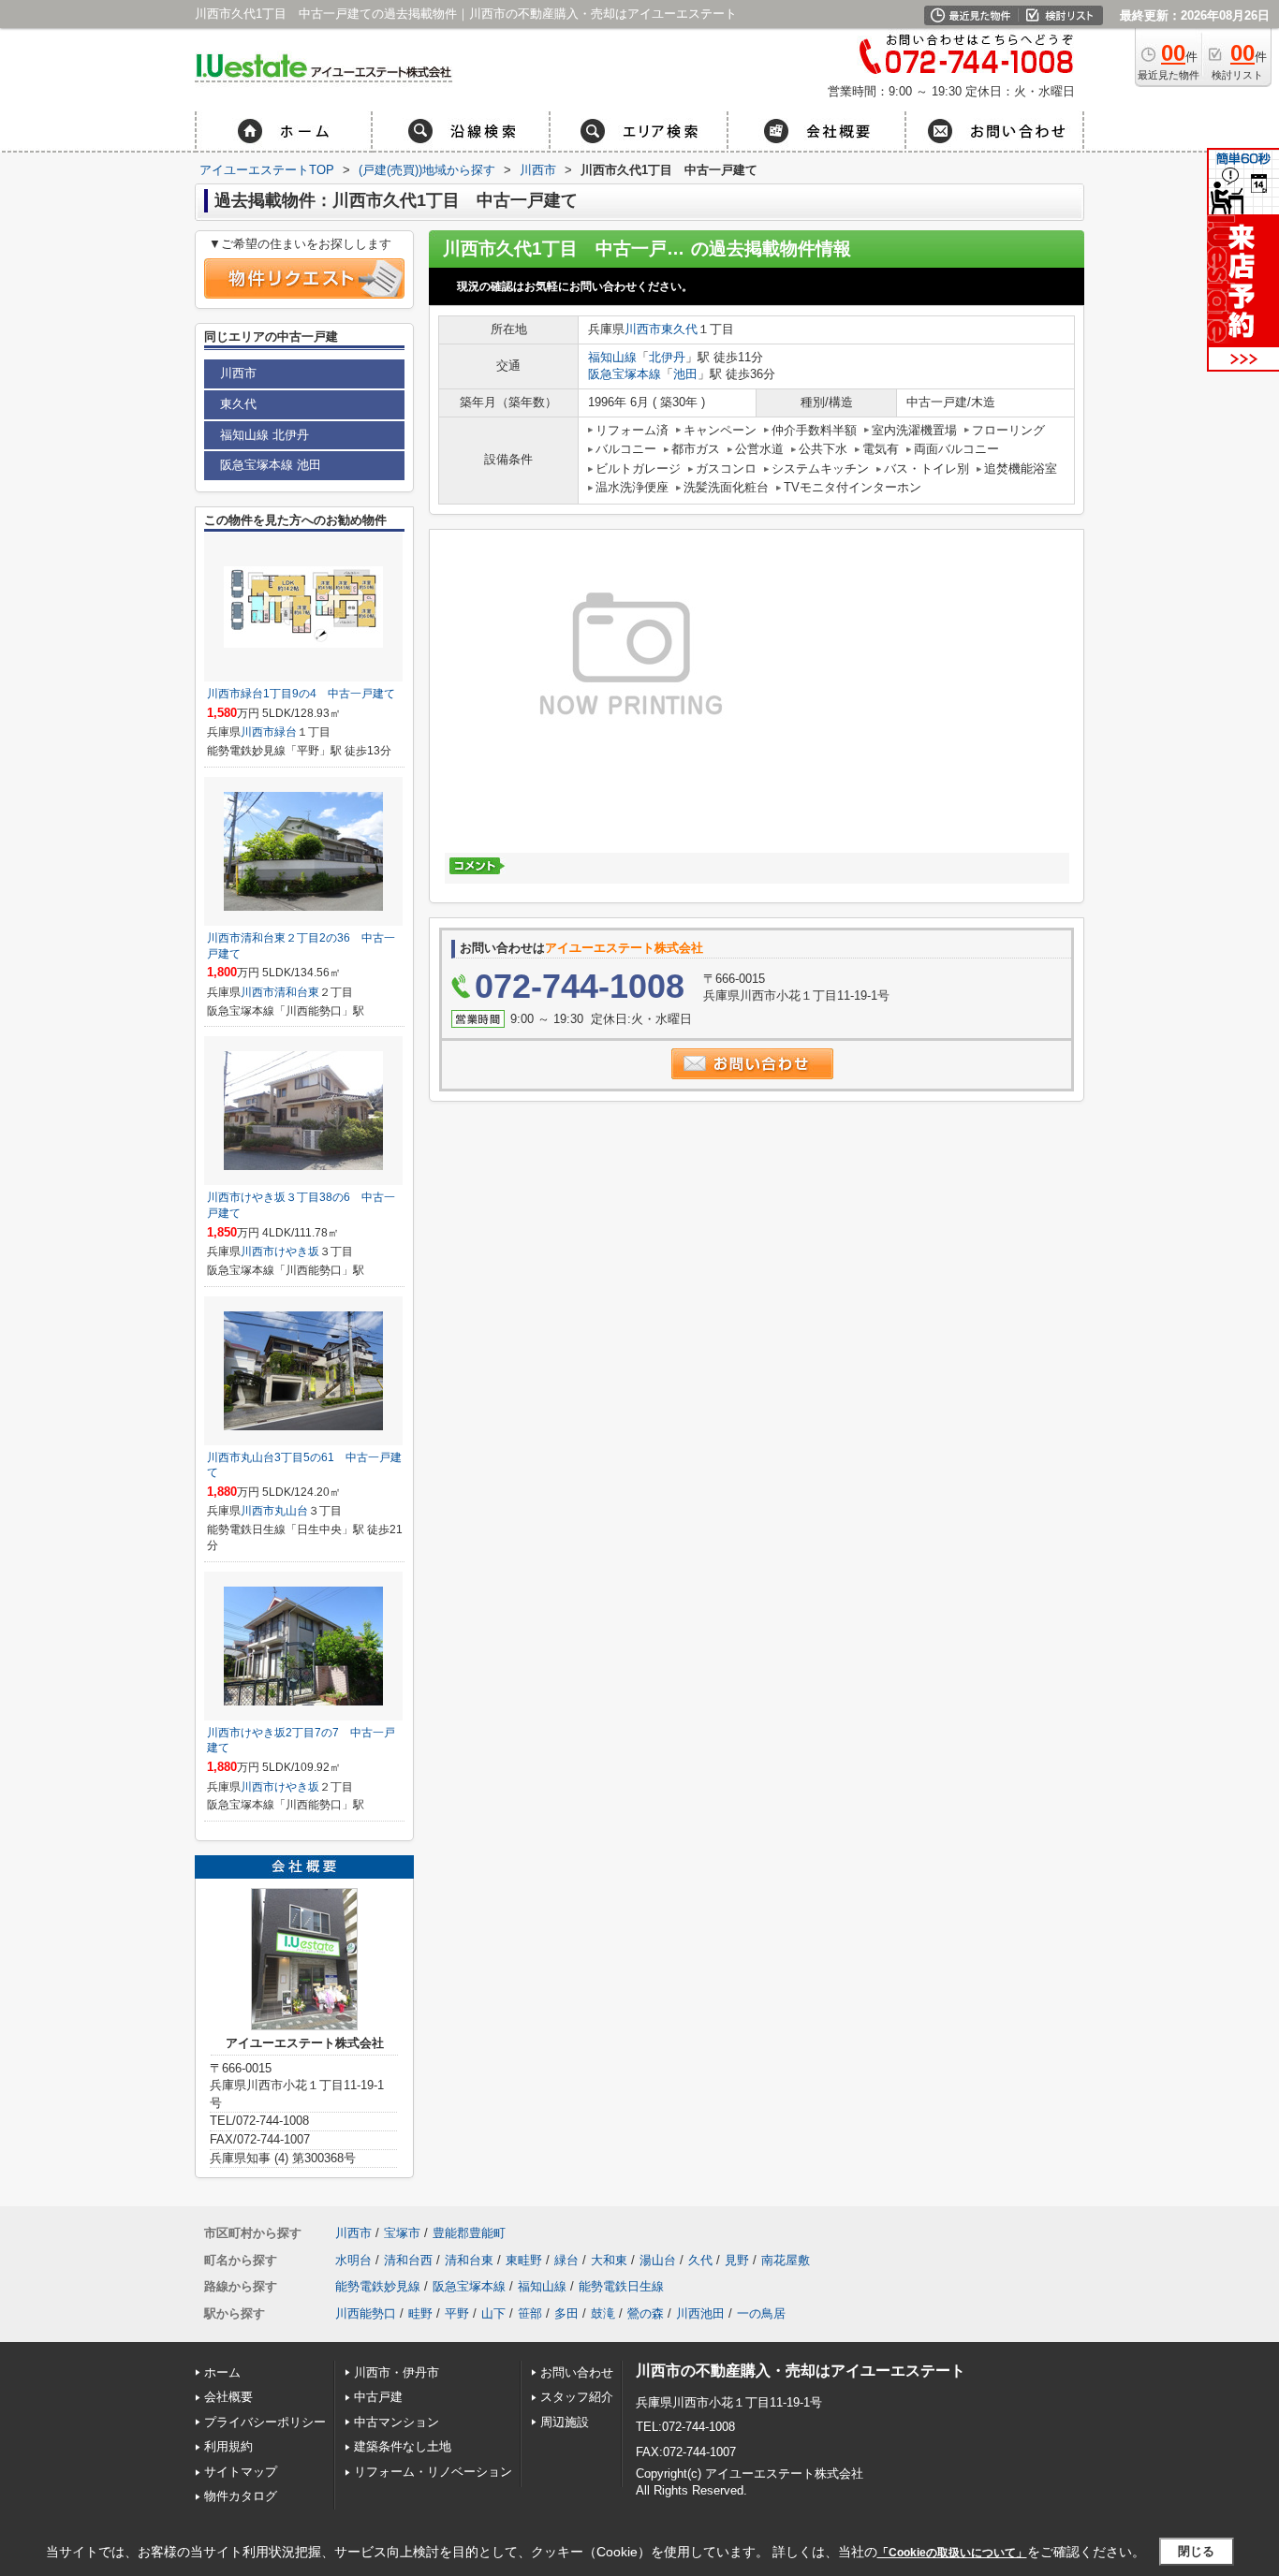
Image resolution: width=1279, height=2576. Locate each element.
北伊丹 (667, 357)
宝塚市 (402, 2233)
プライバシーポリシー (265, 2422)
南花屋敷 (786, 2260)
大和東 (609, 2260)
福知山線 (612, 357)
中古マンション (397, 2422)
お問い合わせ (577, 2372)
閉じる (1196, 2551)
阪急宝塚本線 (625, 374)
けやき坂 (297, 1251)
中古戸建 (378, 2397)
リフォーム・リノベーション (433, 2472)
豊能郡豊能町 (469, 2233)
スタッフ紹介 (577, 2397)
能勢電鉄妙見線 (378, 2286)
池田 (685, 374)
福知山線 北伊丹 (265, 435)
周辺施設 (565, 2422)
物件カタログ (241, 2496)
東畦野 (524, 2260)
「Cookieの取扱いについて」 (952, 2553)
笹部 (530, 2313)
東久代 (679, 329)
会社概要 (228, 2397)
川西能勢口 (366, 2313)
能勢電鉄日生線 (621, 2286)
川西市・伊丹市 (397, 2372)
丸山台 (291, 1511)
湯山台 (658, 2260)
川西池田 (700, 2313)
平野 (457, 2313)
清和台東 (297, 992)
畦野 (420, 2313)
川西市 (643, 329)
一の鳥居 (761, 2313)
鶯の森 (646, 2313)
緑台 (286, 732)
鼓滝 (603, 2313)
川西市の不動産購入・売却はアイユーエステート (801, 2371)
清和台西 (408, 2260)
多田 (566, 2313)
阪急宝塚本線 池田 (271, 465)
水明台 (353, 2260)
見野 (737, 2260)
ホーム (222, 2372)
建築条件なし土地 (403, 2446)
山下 (493, 2313)
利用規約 (228, 2446)
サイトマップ (241, 2472)
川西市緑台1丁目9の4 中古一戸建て (301, 694)
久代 (700, 2260)
